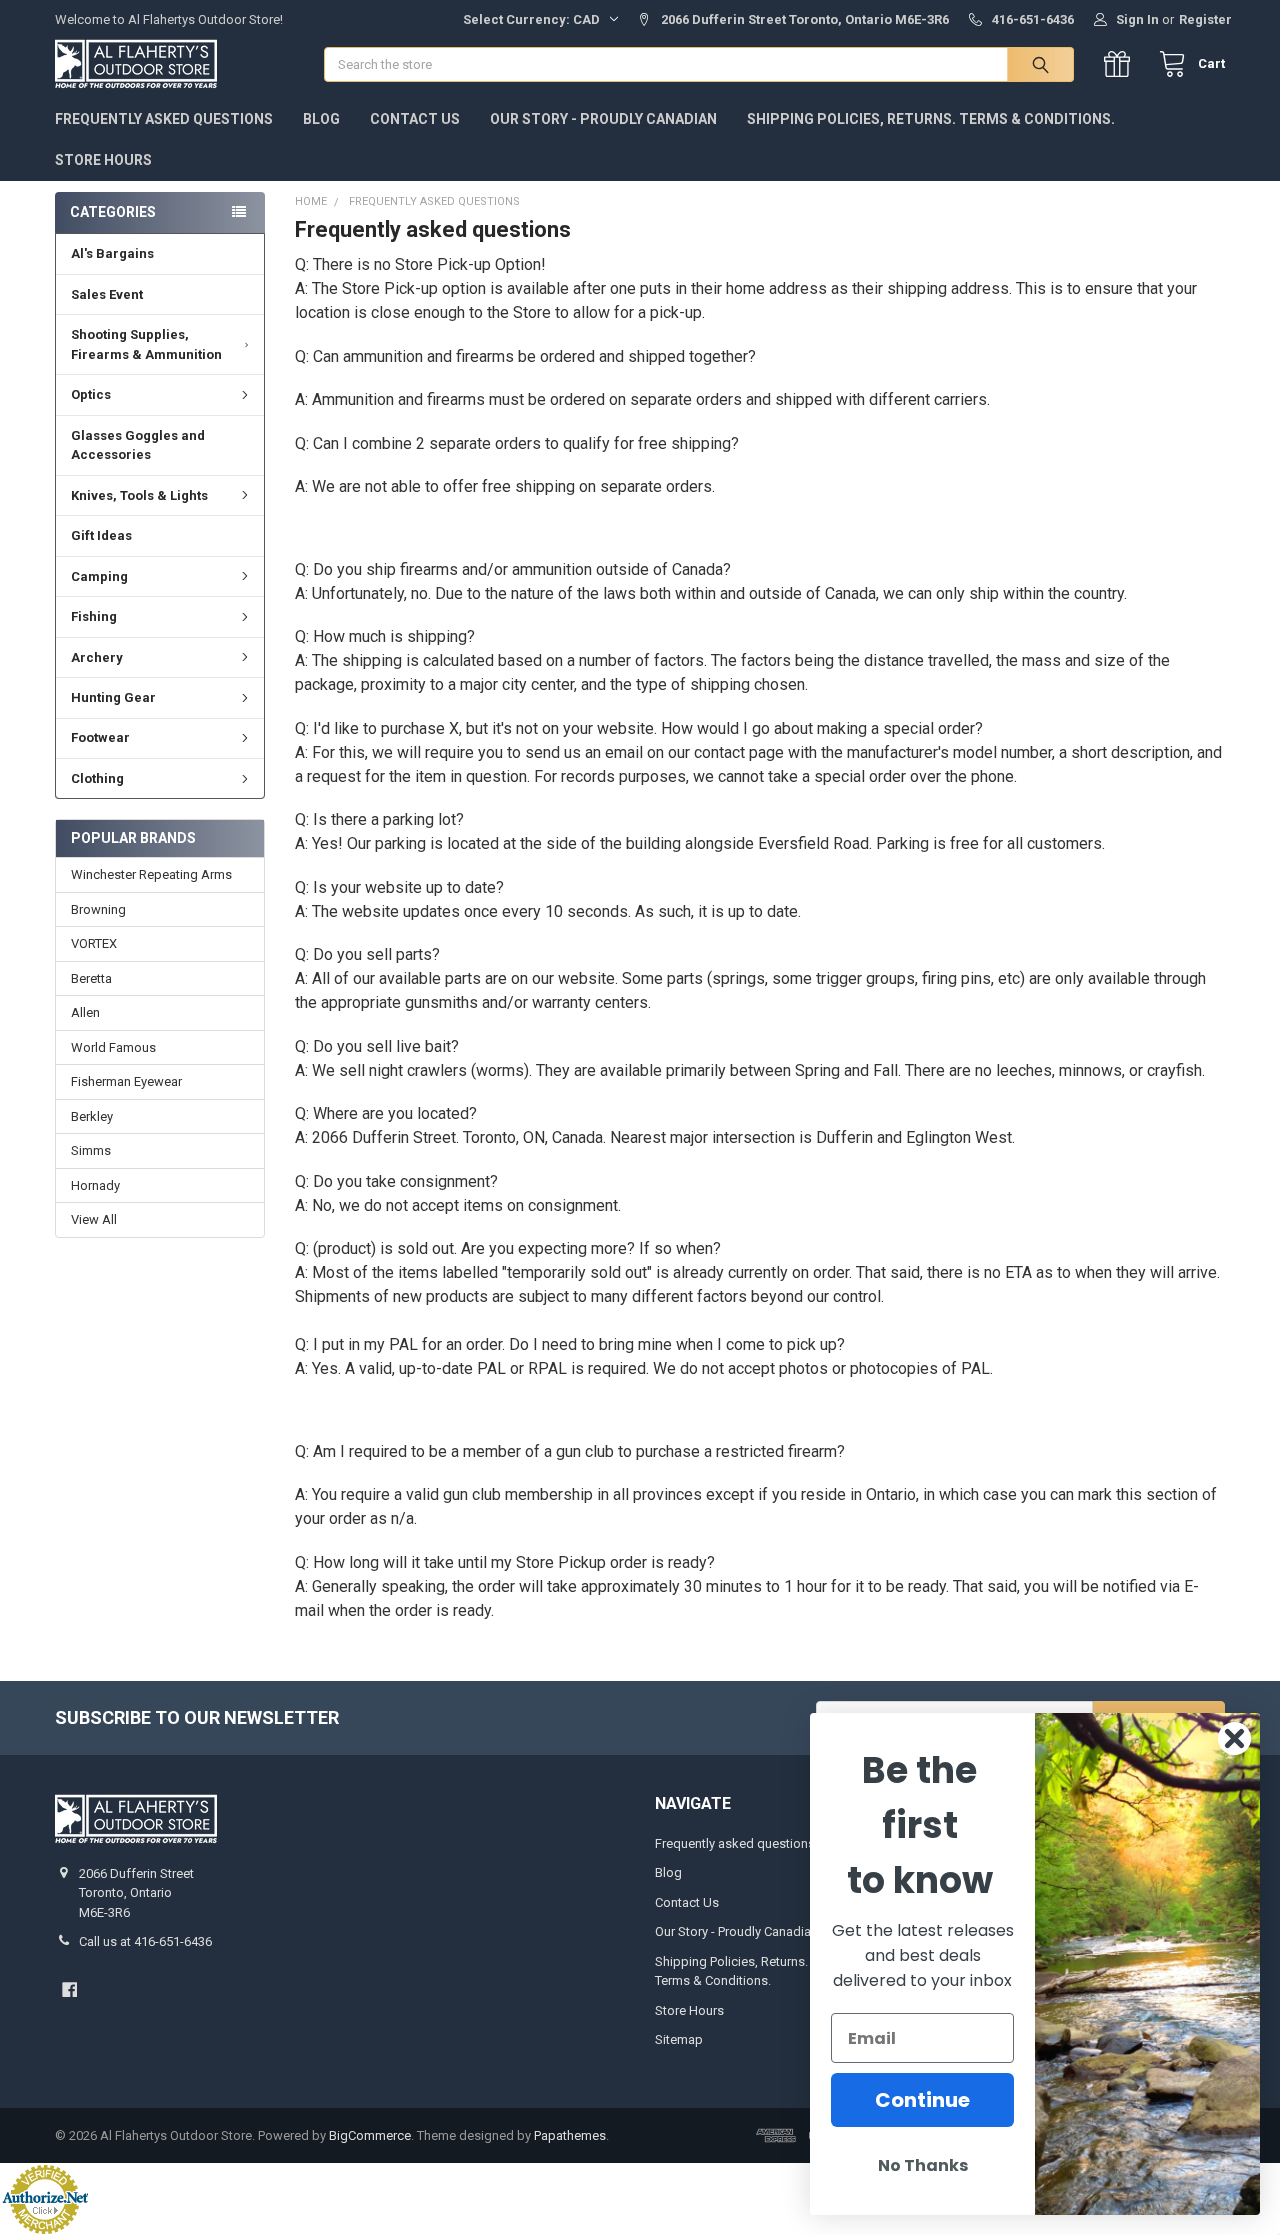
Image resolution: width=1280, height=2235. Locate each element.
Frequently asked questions (164, 119)
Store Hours (103, 160)
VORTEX (94, 943)
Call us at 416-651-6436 (145, 1941)
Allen (85, 1012)
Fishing (94, 616)
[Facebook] (69, 1989)
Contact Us (415, 119)
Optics (91, 394)
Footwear (100, 737)
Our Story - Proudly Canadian (603, 119)
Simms (91, 1150)
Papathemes (570, 2135)
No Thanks (923, 2165)
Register (1205, 19)
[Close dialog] (1234, 1738)
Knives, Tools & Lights (139, 495)
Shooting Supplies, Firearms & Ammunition (146, 344)
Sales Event (107, 294)
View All (94, 1219)
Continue (922, 2100)
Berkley (92, 1116)
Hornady (95, 1185)
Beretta (91, 978)
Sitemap (679, 2039)
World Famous (113, 1047)
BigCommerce (370, 2135)
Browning (98, 909)
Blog (321, 119)
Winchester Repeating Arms (151, 874)
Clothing (97, 778)
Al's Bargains (112, 253)
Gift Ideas (101, 535)
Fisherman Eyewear (126, 1081)
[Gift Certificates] (1121, 64)
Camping (99, 576)
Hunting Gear (113, 697)
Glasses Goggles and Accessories (138, 445)
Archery (97, 657)
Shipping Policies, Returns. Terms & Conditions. (931, 119)
